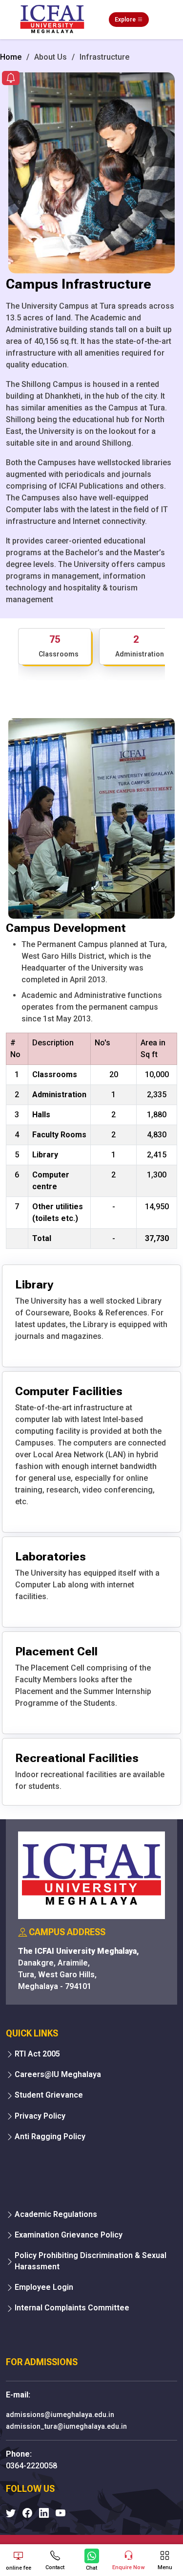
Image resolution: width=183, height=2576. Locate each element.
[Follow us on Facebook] (27, 2513)
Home (11, 57)
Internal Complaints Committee (72, 2308)
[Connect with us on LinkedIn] (44, 2513)
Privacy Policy (40, 2116)
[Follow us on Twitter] (11, 2513)
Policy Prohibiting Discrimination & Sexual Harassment (91, 2261)
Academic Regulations (56, 2214)
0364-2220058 (31, 2466)
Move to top (88, 2529)
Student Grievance (49, 2095)
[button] (11, 79)
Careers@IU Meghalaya (58, 2074)
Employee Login (44, 2287)
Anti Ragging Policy (50, 2136)
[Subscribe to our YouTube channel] (61, 2513)
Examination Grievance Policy (69, 2235)
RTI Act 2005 (37, 2054)
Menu (165, 2567)
